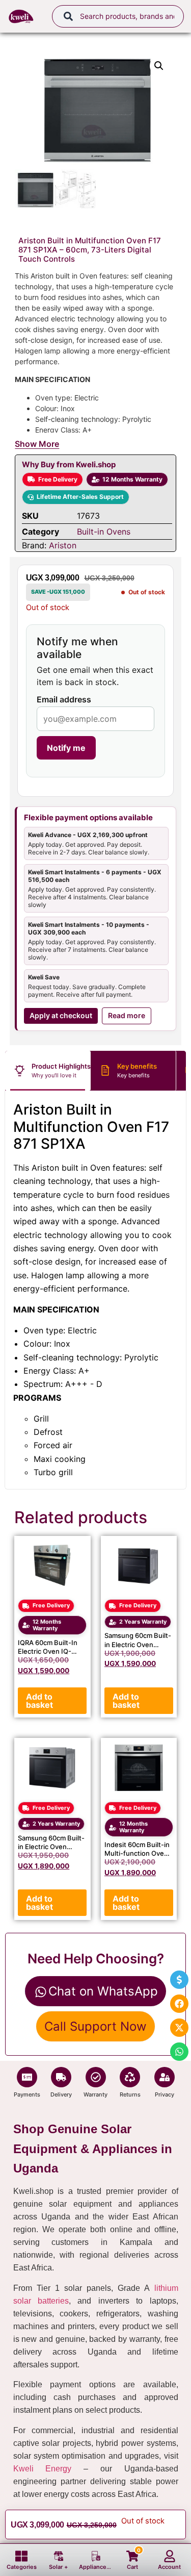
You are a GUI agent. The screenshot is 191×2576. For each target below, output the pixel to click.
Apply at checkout (61, 1015)
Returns (130, 2094)
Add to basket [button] (39, 1701)
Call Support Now (95, 2026)
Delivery (61, 2094)
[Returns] (130, 2077)
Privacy (165, 2094)
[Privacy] (165, 2077)
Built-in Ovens (104, 532)
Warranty (95, 2094)
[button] (159, 66)
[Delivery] (61, 2077)
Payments (27, 2094)
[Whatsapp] (179, 2052)
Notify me (66, 748)
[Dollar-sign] (179, 1980)
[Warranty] (96, 2077)
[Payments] (27, 2077)
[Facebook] (179, 2004)
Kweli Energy (43, 2469)
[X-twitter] (179, 2028)
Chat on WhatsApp (103, 1991)
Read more (127, 1015)
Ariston (63, 545)
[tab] (48, 1071)
